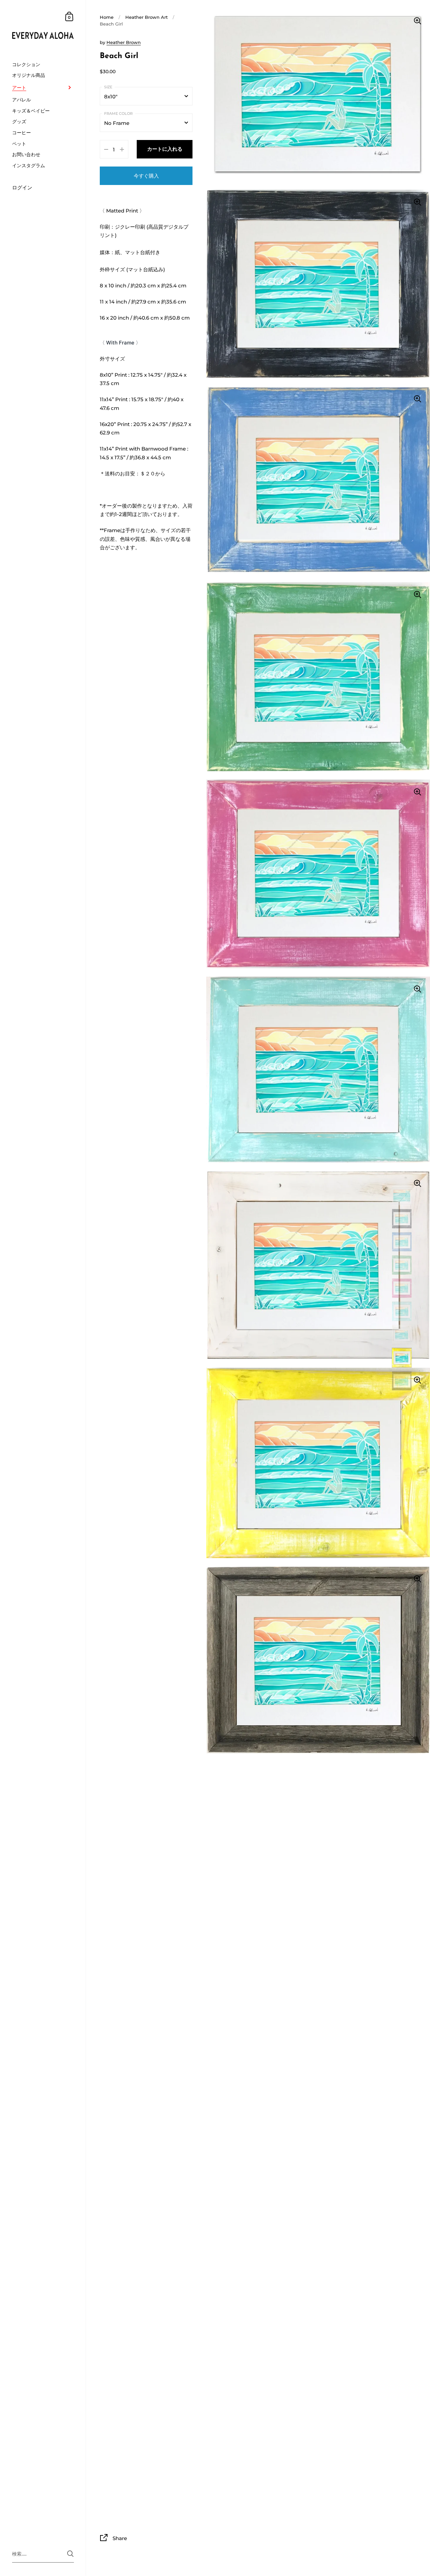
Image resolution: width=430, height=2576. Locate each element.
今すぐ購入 (146, 176)
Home (107, 17)
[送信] (70, 2554)
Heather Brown (124, 42)
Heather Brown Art (146, 17)
